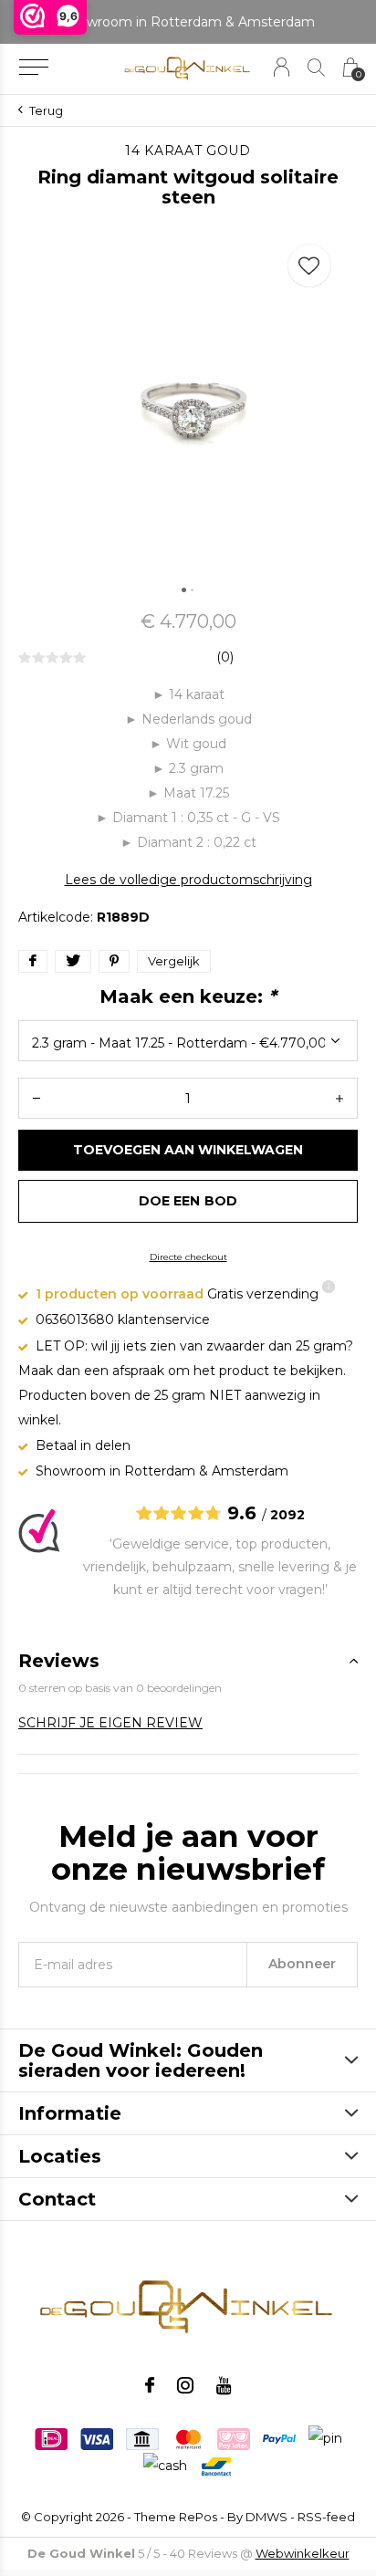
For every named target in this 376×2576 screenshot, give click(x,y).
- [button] (37, 1098)
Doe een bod (188, 1201)
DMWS (266, 2517)
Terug (46, 110)
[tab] (188, 1661)
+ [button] (339, 1098)
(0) (225, 657)
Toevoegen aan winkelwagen (188, 1150)
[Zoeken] (316, 67)
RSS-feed (326, 2517)
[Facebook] (150, 2385)
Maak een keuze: (188, 996)
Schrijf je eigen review (110, 1723)
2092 (287, 1515)
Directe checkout (188, 1257)
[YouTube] (224, 2385)
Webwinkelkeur (303, 2553)
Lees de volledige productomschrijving (188, 880)
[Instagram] (185, 2385)
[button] (33, 68)
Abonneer (302, 1964)
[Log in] (282, 67)
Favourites (309, 266)
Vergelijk (174, 961)
